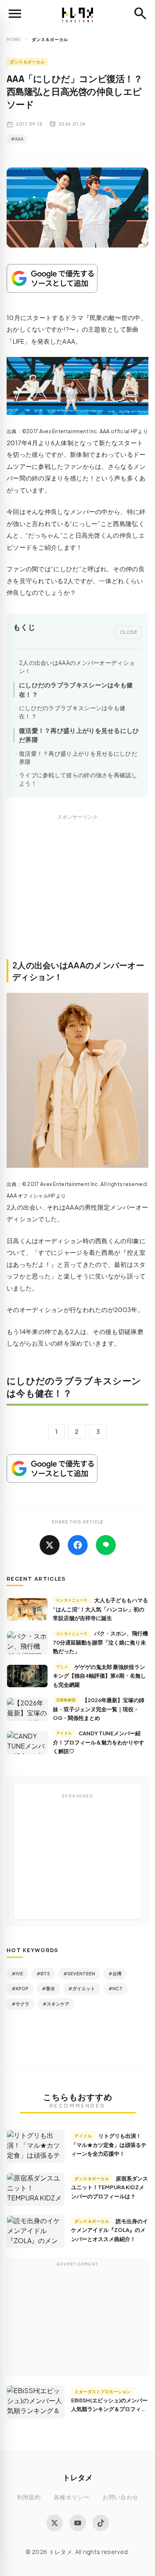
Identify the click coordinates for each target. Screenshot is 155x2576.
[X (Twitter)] (55, 2523)
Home (14, 39)
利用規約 (29, 2497)
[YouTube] (78, 2523)
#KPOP (20, 1988)
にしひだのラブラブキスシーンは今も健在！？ (76, 689)
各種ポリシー (72, 2497)
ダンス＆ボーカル (27, 62)
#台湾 (115, 1973)
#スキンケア (56, 2004)
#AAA (17, 139)
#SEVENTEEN (79, 1973)
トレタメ (78, 2477)
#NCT (116, 1988)
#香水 (48, 1988)
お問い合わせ (120, 2497)
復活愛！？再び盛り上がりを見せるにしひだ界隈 (79, 735)
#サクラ (20, 2004)
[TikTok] (101, 2523)
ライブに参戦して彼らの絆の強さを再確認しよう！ (78, 779)
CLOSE (129, 632)
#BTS (43, 1973)
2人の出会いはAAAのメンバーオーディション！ (77, 667)
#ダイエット (82, 1988)
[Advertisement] (77, 896)
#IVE (17, 1973)
